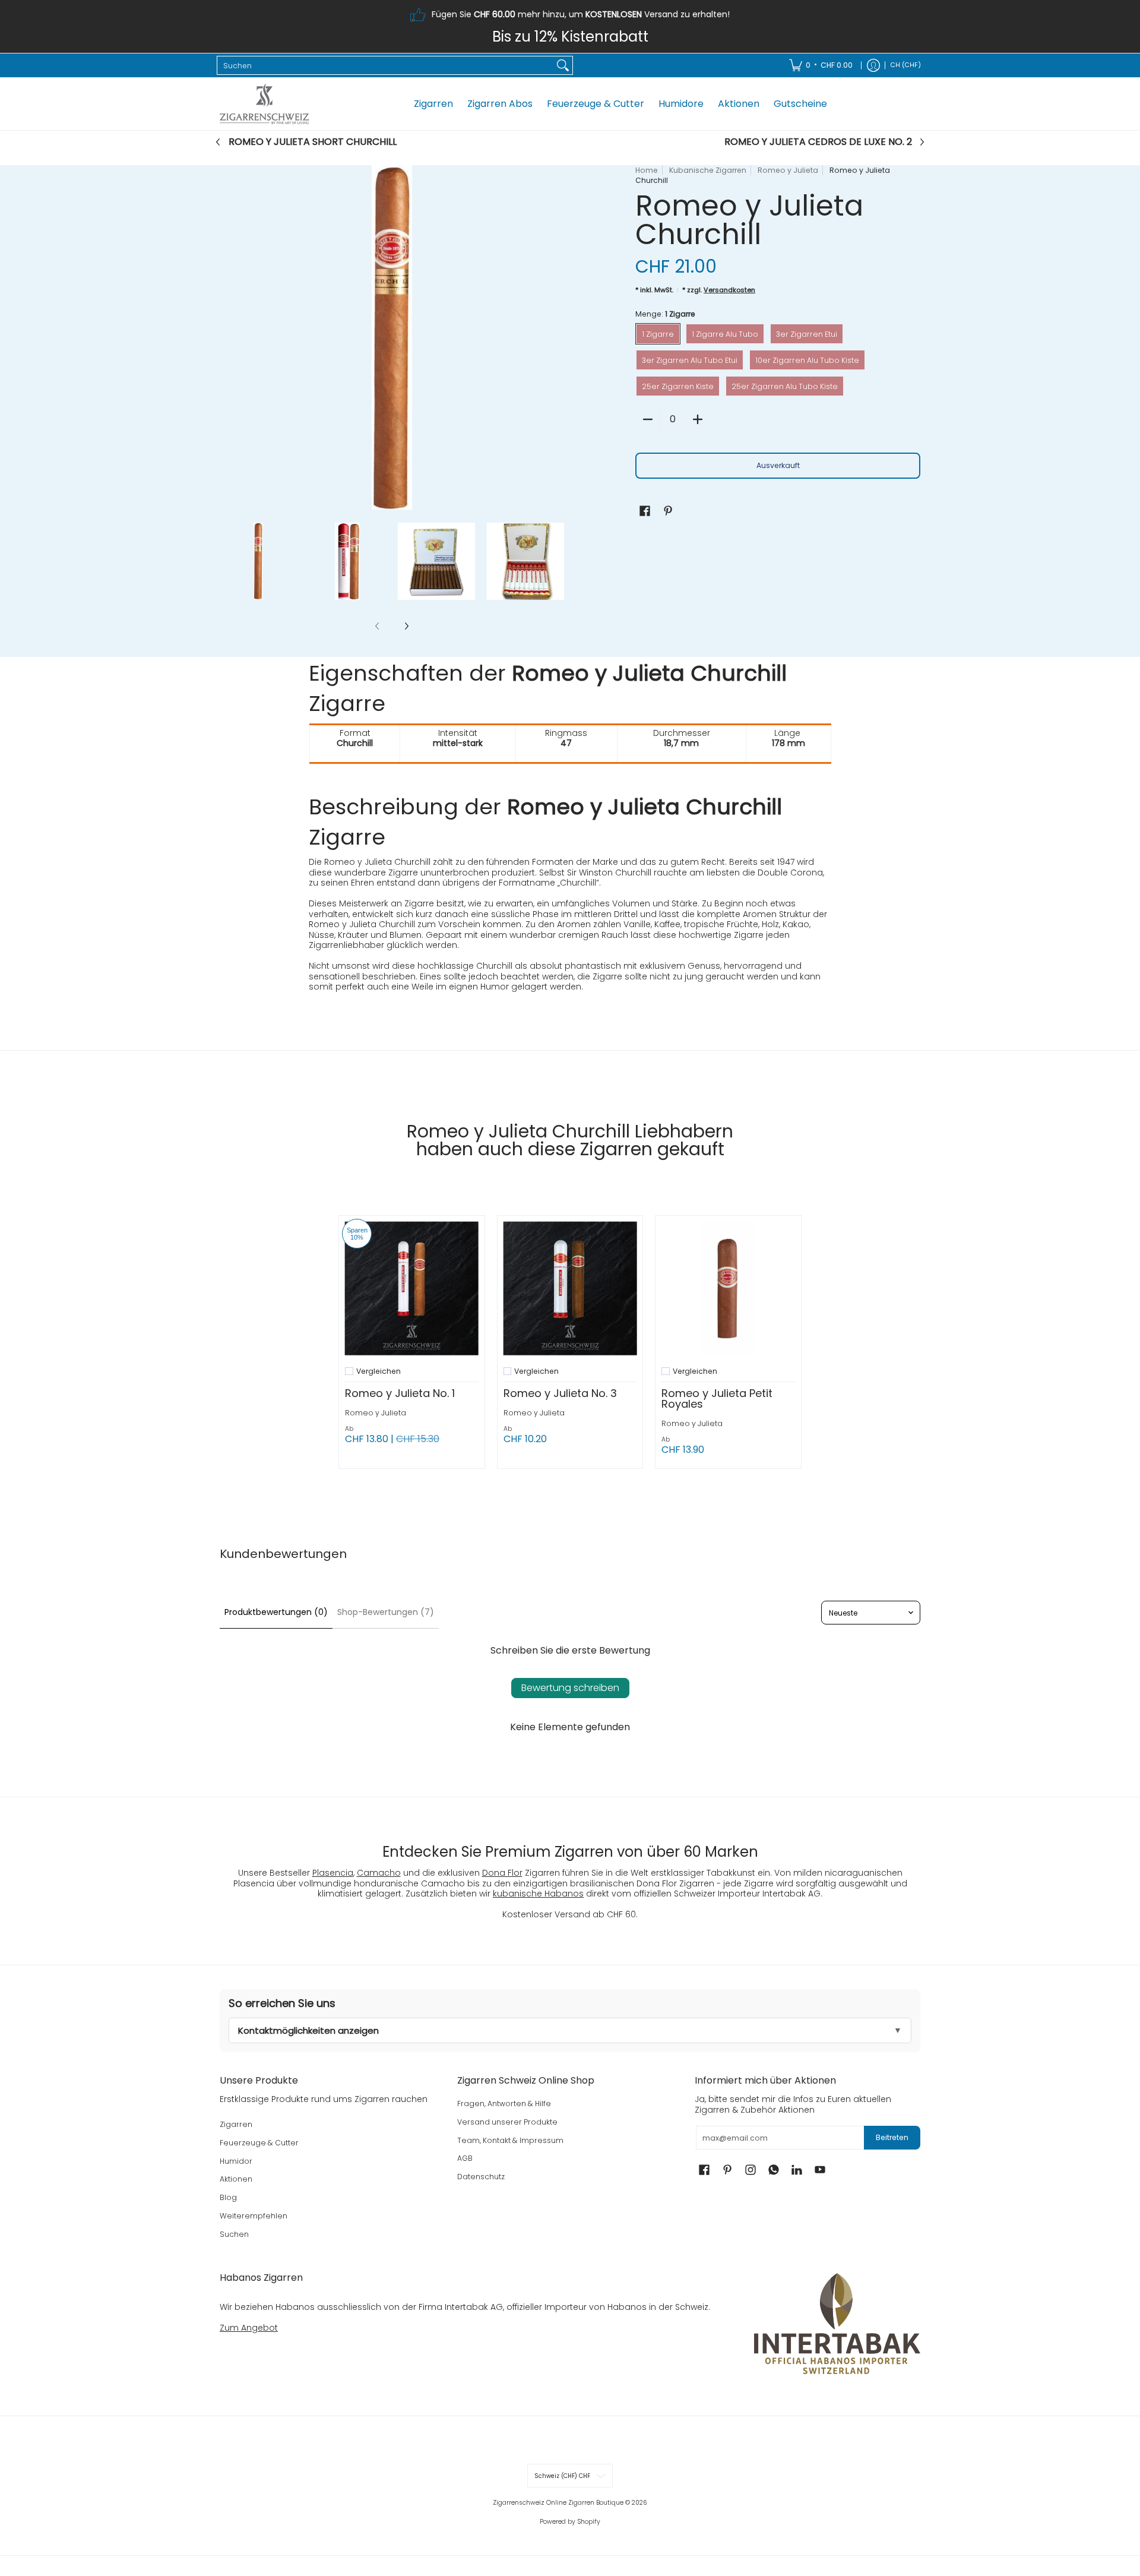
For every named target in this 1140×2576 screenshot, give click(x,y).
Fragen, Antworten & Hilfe (504, 2104)
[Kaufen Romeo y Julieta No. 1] (412, 1289)
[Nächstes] (556, 337)
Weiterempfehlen (254, 2216)
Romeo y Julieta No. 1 (400, 1393)
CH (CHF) (906, 65)
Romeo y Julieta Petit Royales (717, 1398)
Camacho (379, 1873)
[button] (645, 511)
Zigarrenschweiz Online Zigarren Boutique (558, 2503)
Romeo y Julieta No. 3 (560, 1393)
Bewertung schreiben (570, 1688)
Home (647, 170)
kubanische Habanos (538, 1894)
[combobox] (385, 65)
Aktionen (236, 2179)
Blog (228, 2197)
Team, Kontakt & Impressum (510, 2140)
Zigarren (236, 2124)
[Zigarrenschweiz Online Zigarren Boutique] (264, 104)
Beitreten (892, 2137)
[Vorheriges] (228, 337)
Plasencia (333, 1873)
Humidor (236, 2161)
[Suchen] (563, 65)
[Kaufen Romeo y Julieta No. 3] (570, 1289)
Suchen (234, 2234)
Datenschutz (481, 2177)
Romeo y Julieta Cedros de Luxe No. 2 (818, 142)
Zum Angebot (249, 2328)
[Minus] (648, 419)
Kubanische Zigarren (708, 170)
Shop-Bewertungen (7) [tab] (386, 1612)
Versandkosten (729, 290)
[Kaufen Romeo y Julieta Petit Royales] (728, 1289)
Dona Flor (502, 1873)
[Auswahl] (698, 419)
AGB (465, 2158)
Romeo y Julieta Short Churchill (313, 142)
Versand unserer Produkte (507, 2122)
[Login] (873, 65)
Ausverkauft (778, 465)
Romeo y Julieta (788, 170)
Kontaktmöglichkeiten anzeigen (308, 2030)
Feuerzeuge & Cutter (259, 2143)
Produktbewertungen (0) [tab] (276, 1612)
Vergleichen (379, 1371)
